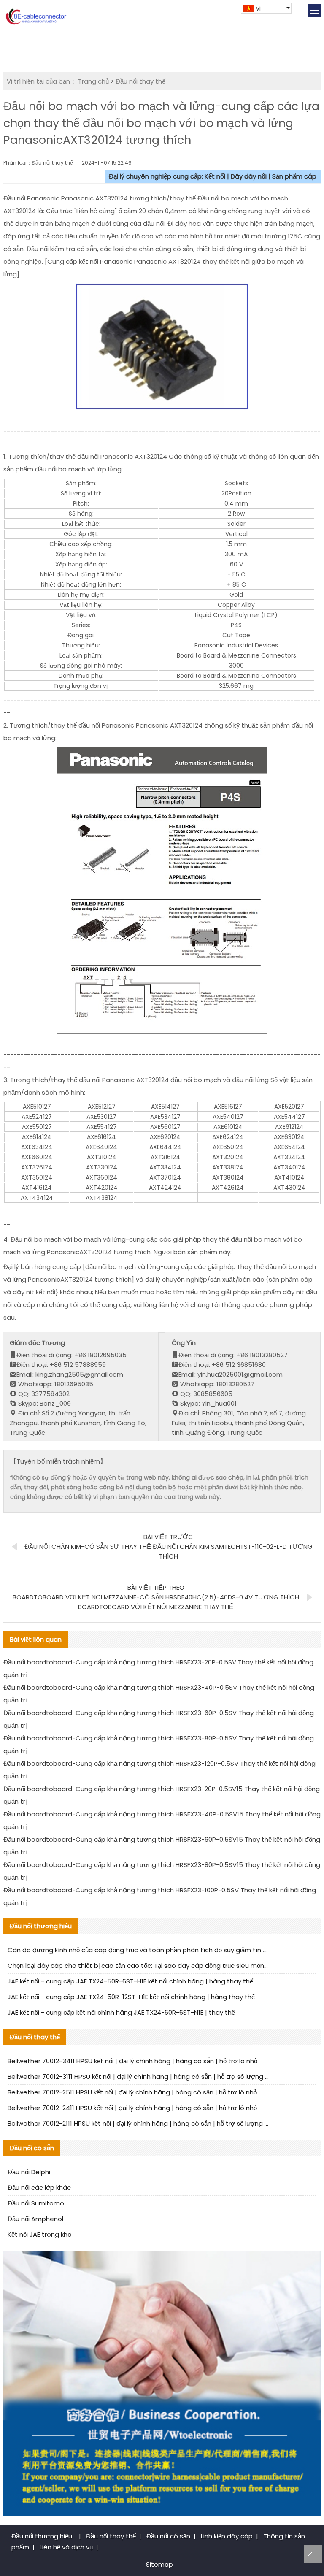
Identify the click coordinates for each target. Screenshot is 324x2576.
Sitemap (159, 2564)
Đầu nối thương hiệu (43, 2536)
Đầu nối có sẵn (168, 2536)
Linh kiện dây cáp (227, 2536)
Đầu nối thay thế (140, 81)
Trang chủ (93, 81)
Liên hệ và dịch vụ (66, 2547)
